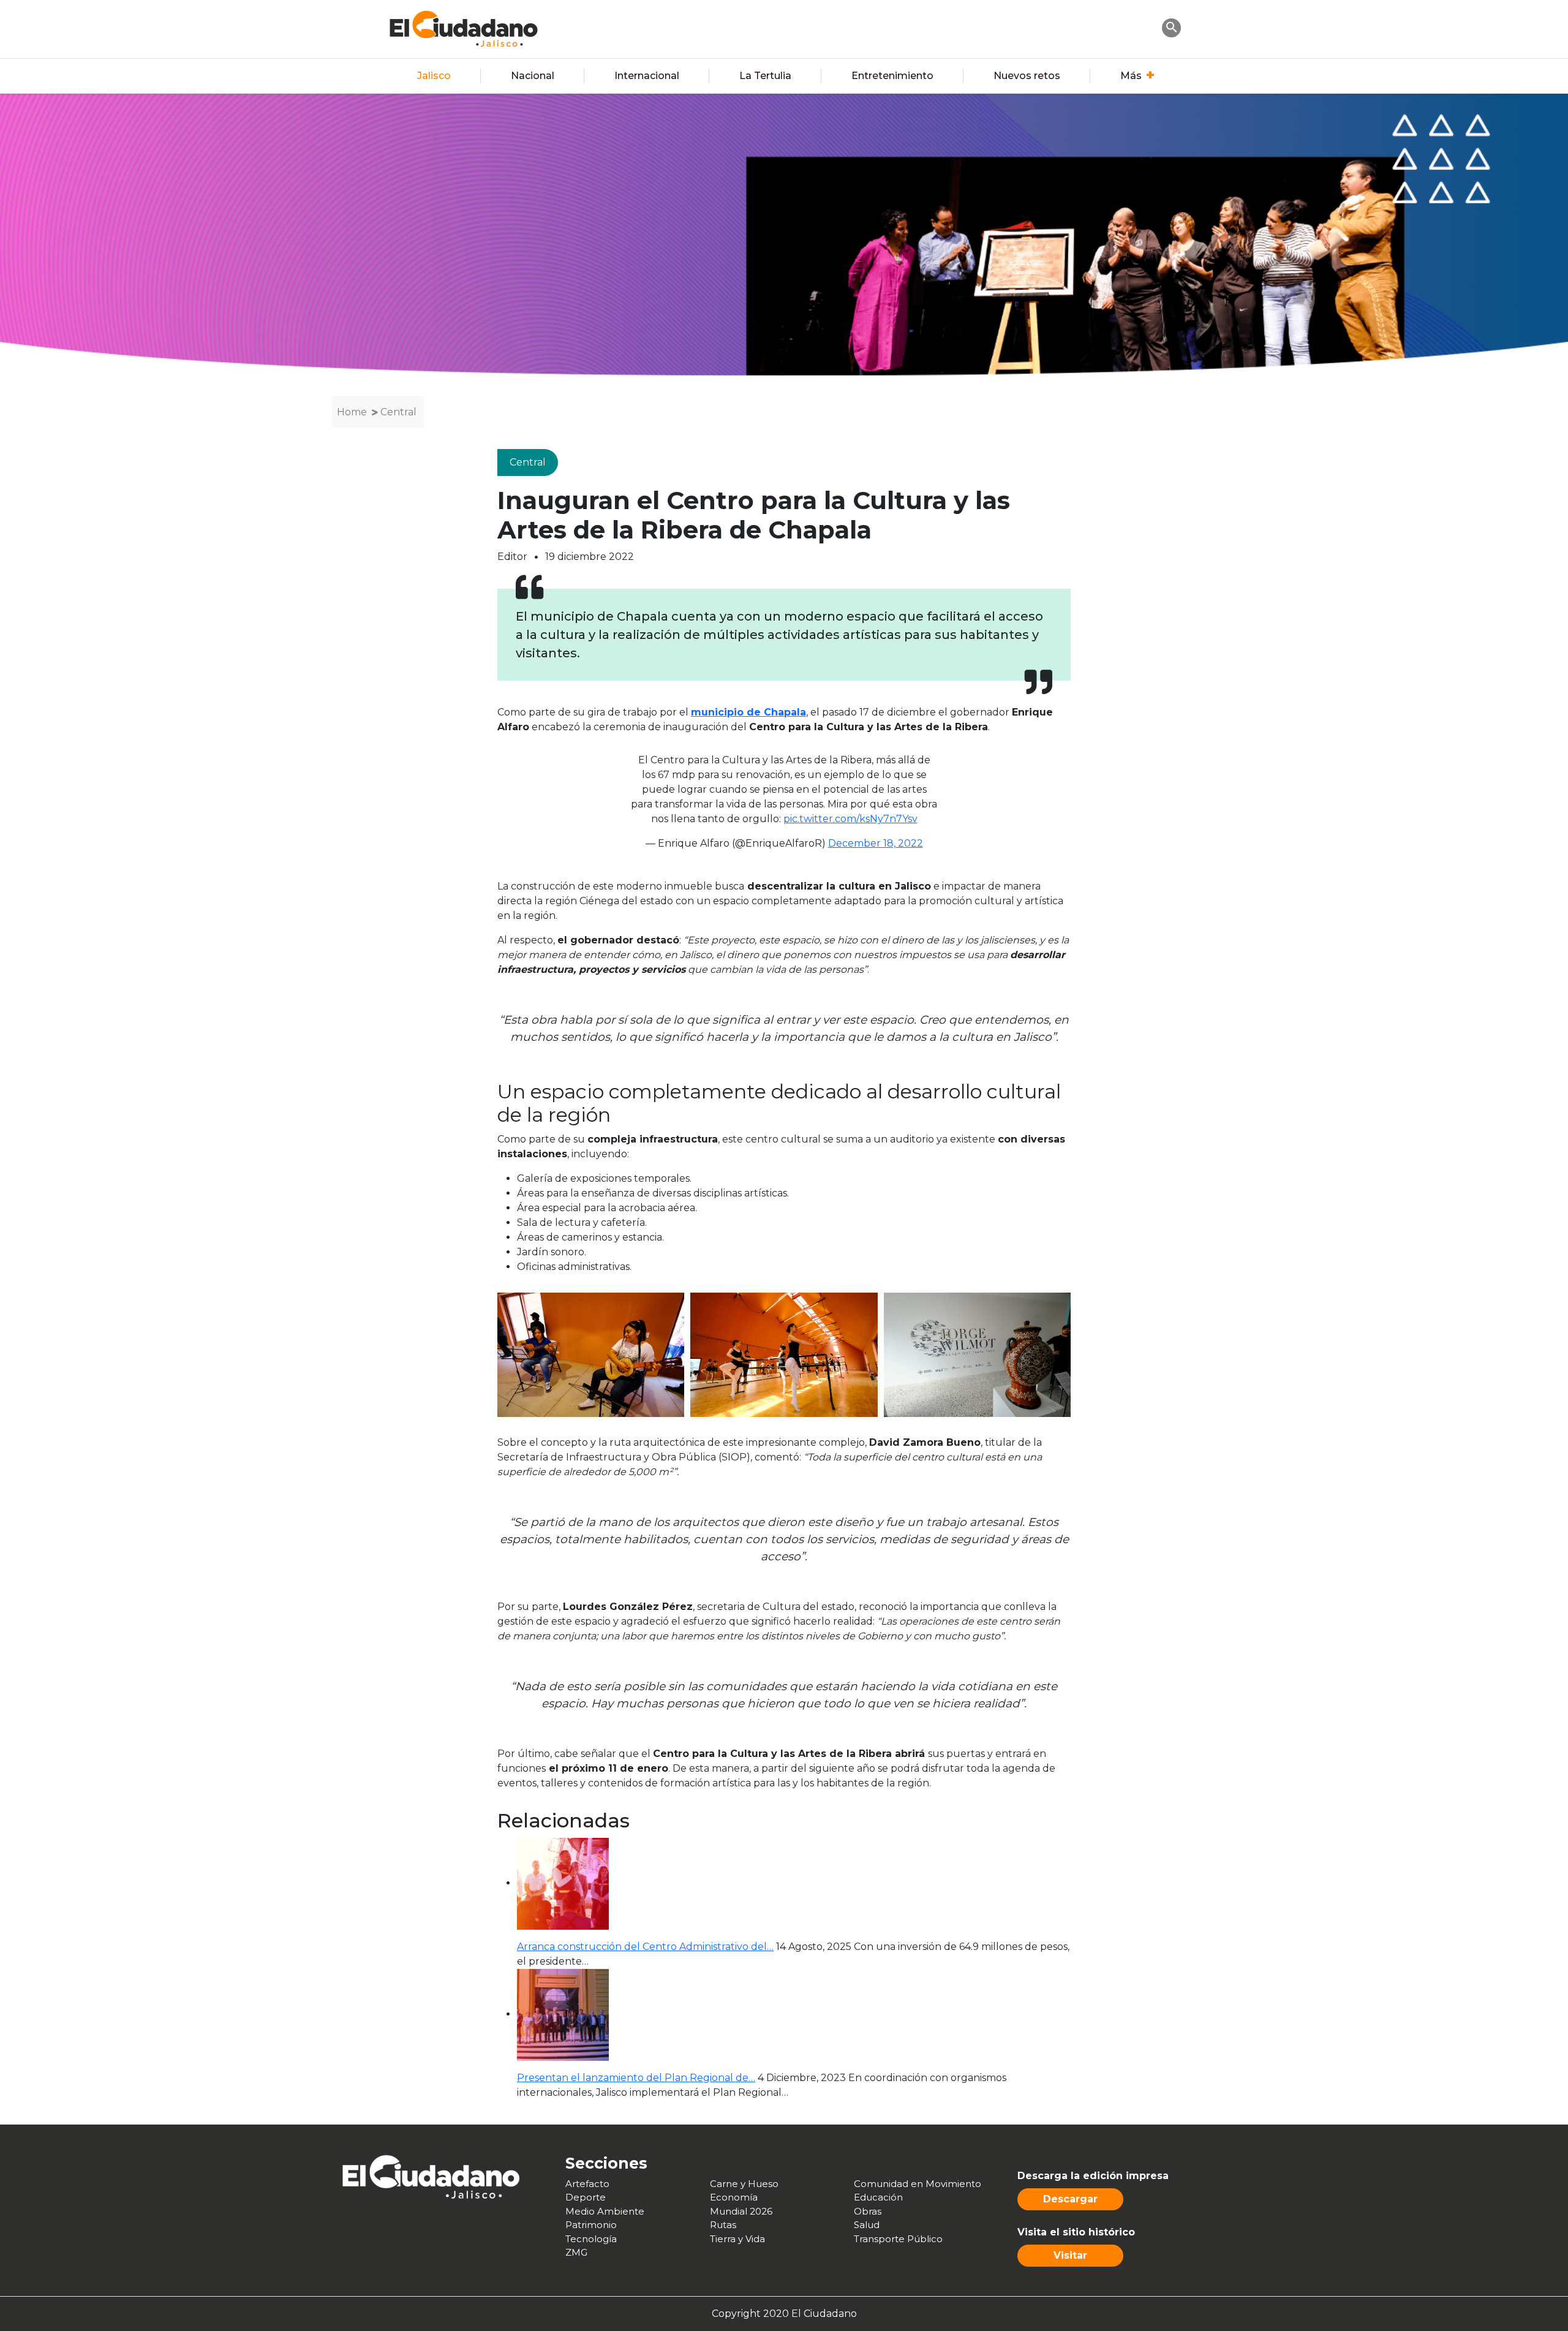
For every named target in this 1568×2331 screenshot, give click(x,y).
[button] (1172, 27)
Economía (734, 2197)
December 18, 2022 (876, 843)
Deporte (586, 2197)
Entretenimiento (892, 76)
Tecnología (591, 2239)
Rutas (723, 2225)
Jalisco (434, 76)
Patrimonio (591, 2225)
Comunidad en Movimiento (918, 2184)
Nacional (533, 76)
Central (398, 412)
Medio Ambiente (605, 2211)
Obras (868, 2211)
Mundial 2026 (741, 2211)
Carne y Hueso (744, 2184)
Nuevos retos (1027, 76)
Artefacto (587, 2184)
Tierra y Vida (737, 2239)
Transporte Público (898, 2239)
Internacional (647, 76)
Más (1131, 76)
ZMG (576, 2252)
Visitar (1070, 2255)
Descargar (1070, 2199)
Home (352, 412)
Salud (867, 2225)
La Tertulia (765, 76)
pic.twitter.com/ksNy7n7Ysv (850, 819)
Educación (878, 2197)
